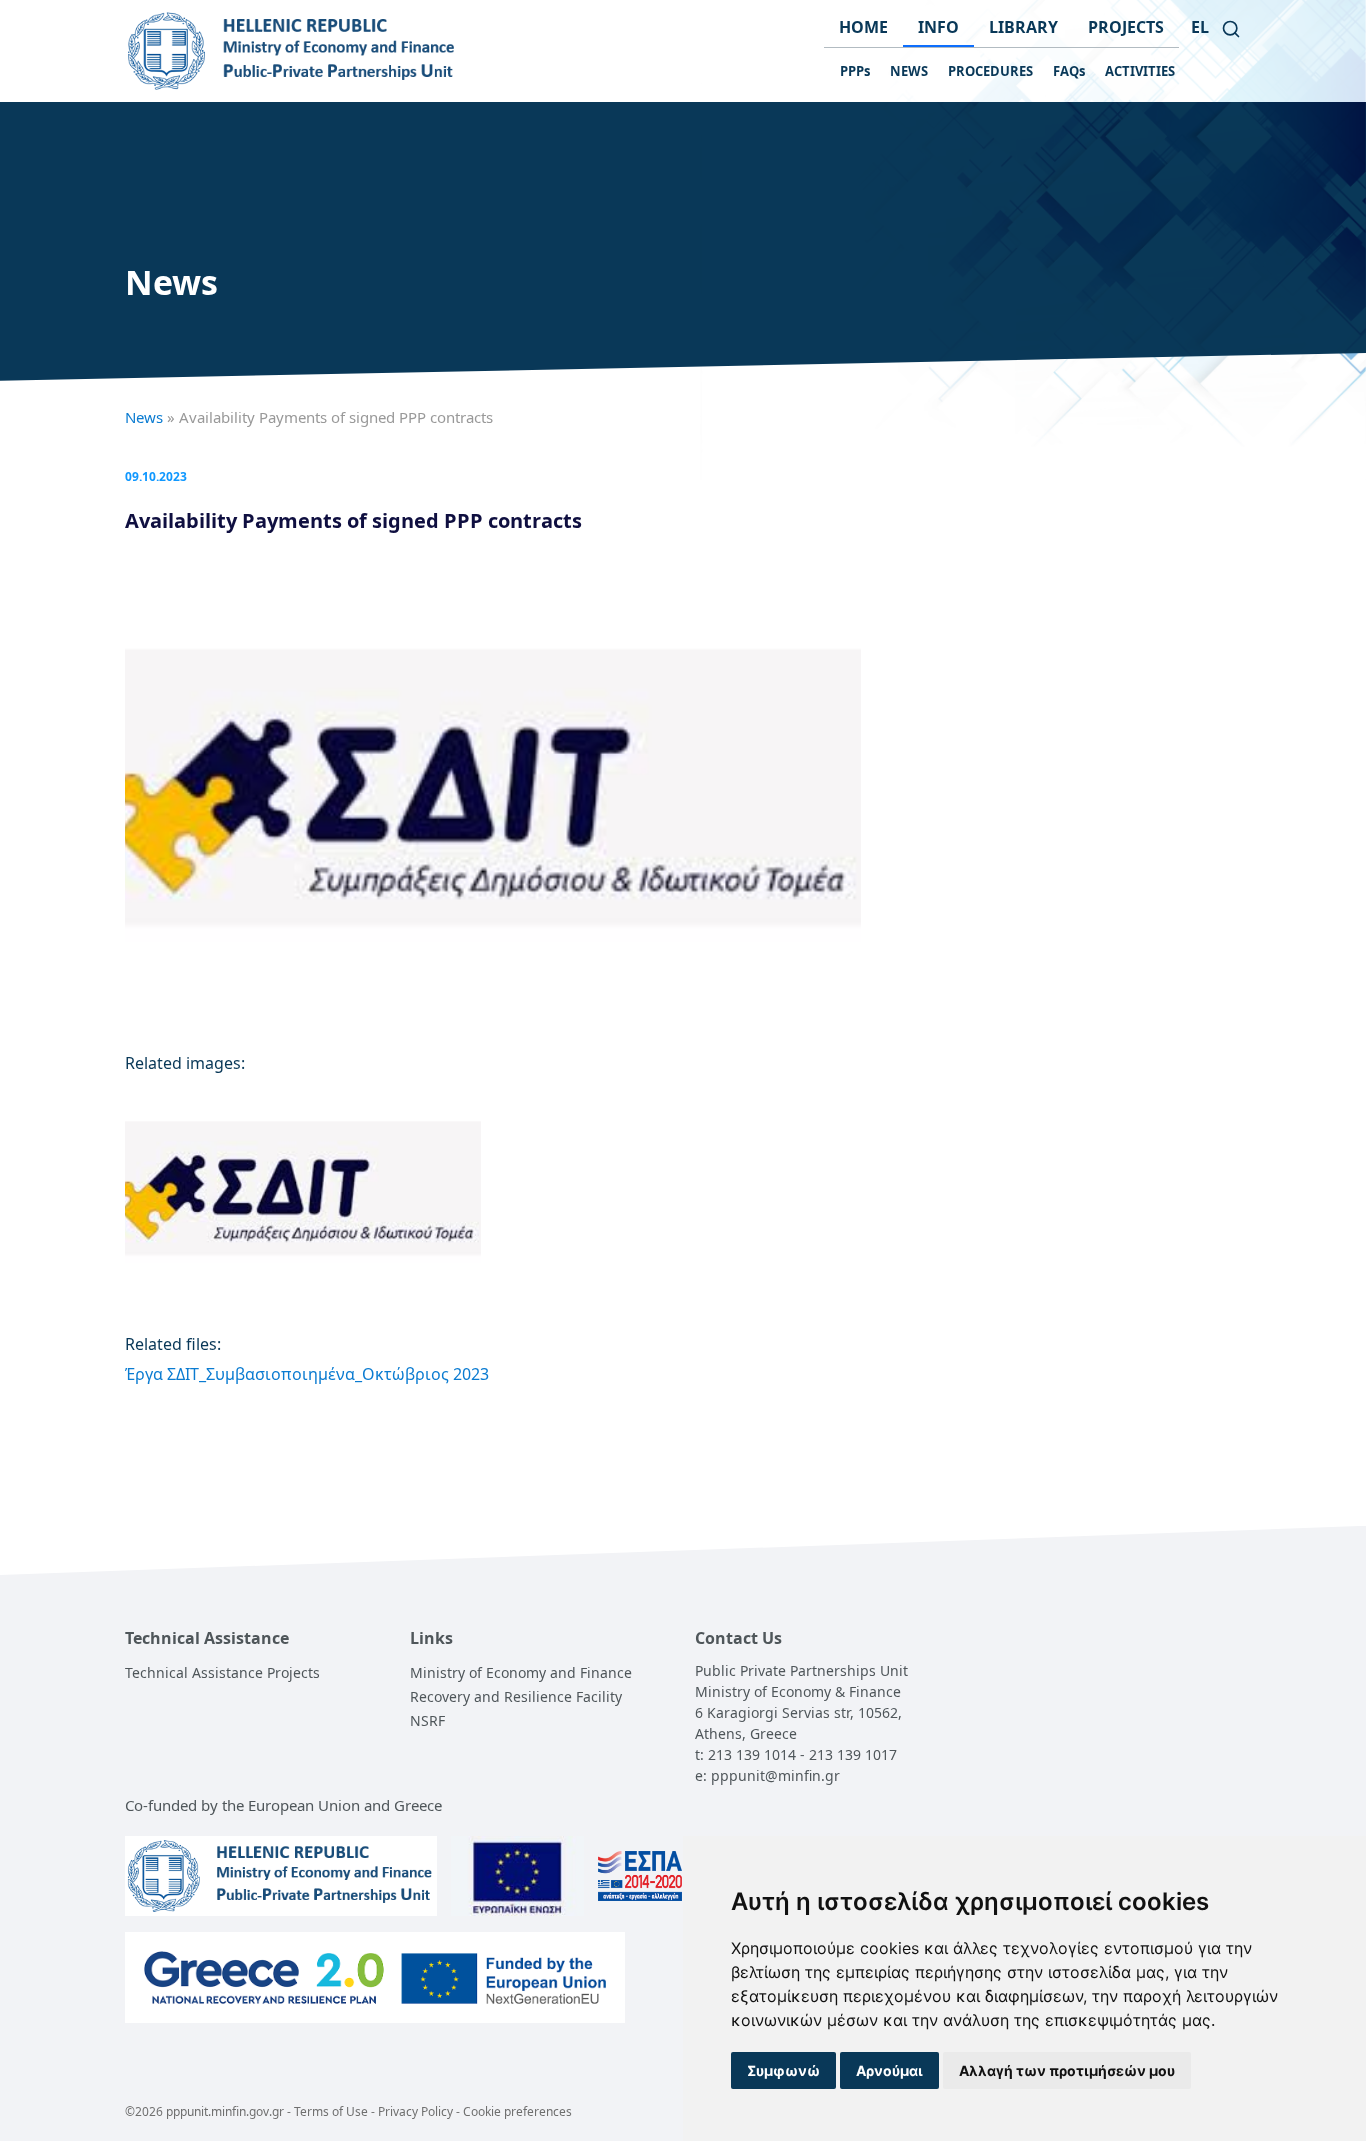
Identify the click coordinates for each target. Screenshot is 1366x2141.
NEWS (909, 71)
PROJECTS (1126, 27)
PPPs (855, 71)
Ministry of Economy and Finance (521, 1672)
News (144, 417)
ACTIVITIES (1140, 71)
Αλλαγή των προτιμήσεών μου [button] (1067, 2070)
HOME (863, 27)
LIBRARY (1023, 27)
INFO (938, 27)
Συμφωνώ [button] (783, 2070)
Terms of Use (331, 2111)
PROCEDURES (990, 71)
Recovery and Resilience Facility (516, 1696)
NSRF (427, 1720)
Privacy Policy (415, 2111)
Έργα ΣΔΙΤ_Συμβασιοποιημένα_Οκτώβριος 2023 (307, 1374)
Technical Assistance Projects (222, 1672)
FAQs (1069, 71)
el (1200, 27)
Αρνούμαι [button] (889, 2070)
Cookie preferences (517, 2111)
